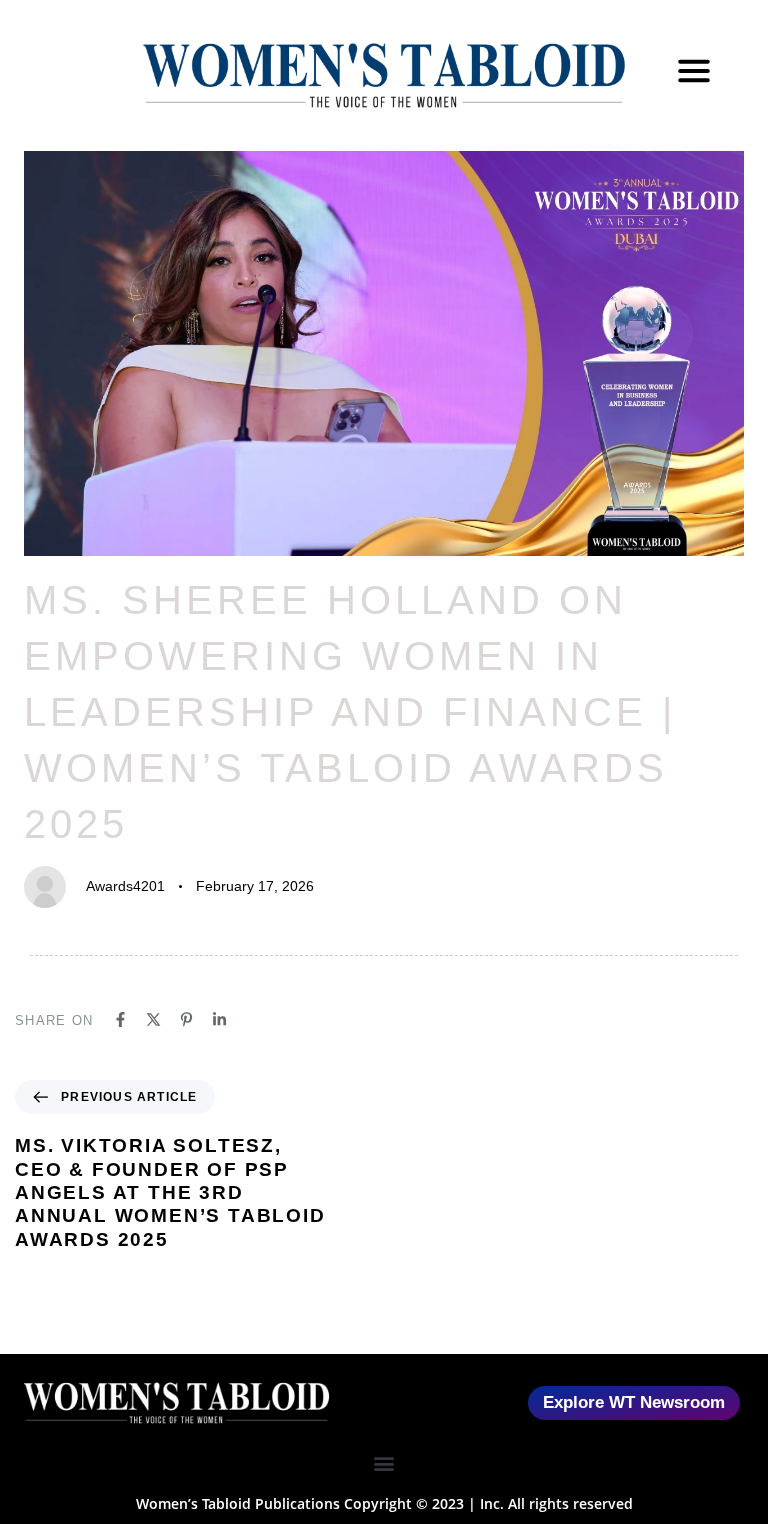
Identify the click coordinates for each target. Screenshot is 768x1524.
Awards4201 (125, 886)
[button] (384, 1463)
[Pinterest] (186, 1019)
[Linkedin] (219, 1019)
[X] (153, 1019)
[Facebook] (120, 1019)
